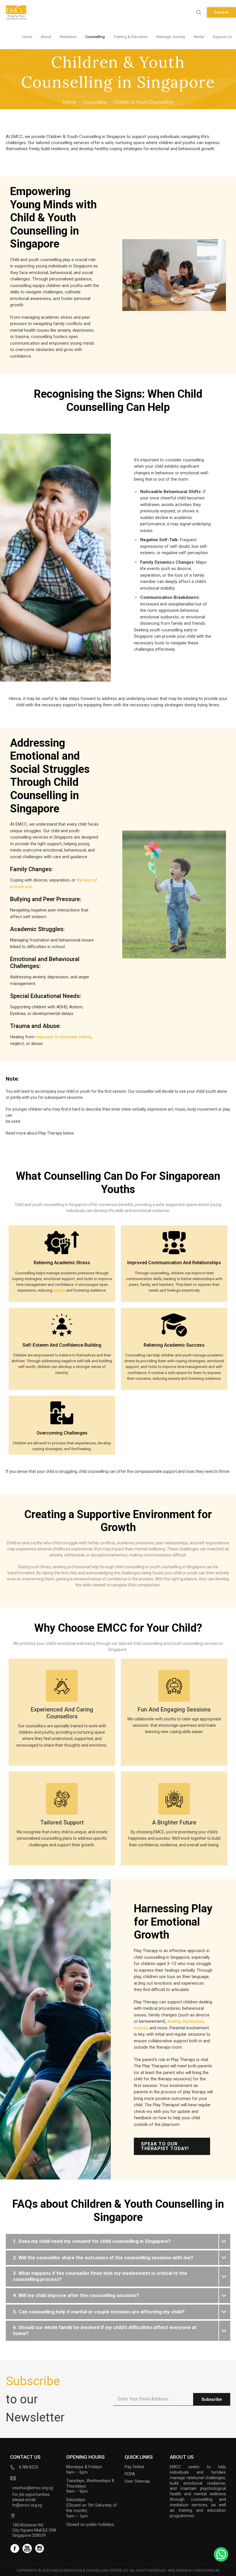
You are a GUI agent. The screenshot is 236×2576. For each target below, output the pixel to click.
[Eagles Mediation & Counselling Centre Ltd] (16, 12)
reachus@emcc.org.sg (33, 2488)
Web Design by (194, 2571)
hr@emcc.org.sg (27, 2505)
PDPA (130, 2474)
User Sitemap (137, 2481)
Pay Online (134, 2467)
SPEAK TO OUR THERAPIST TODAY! (165, 2146)
